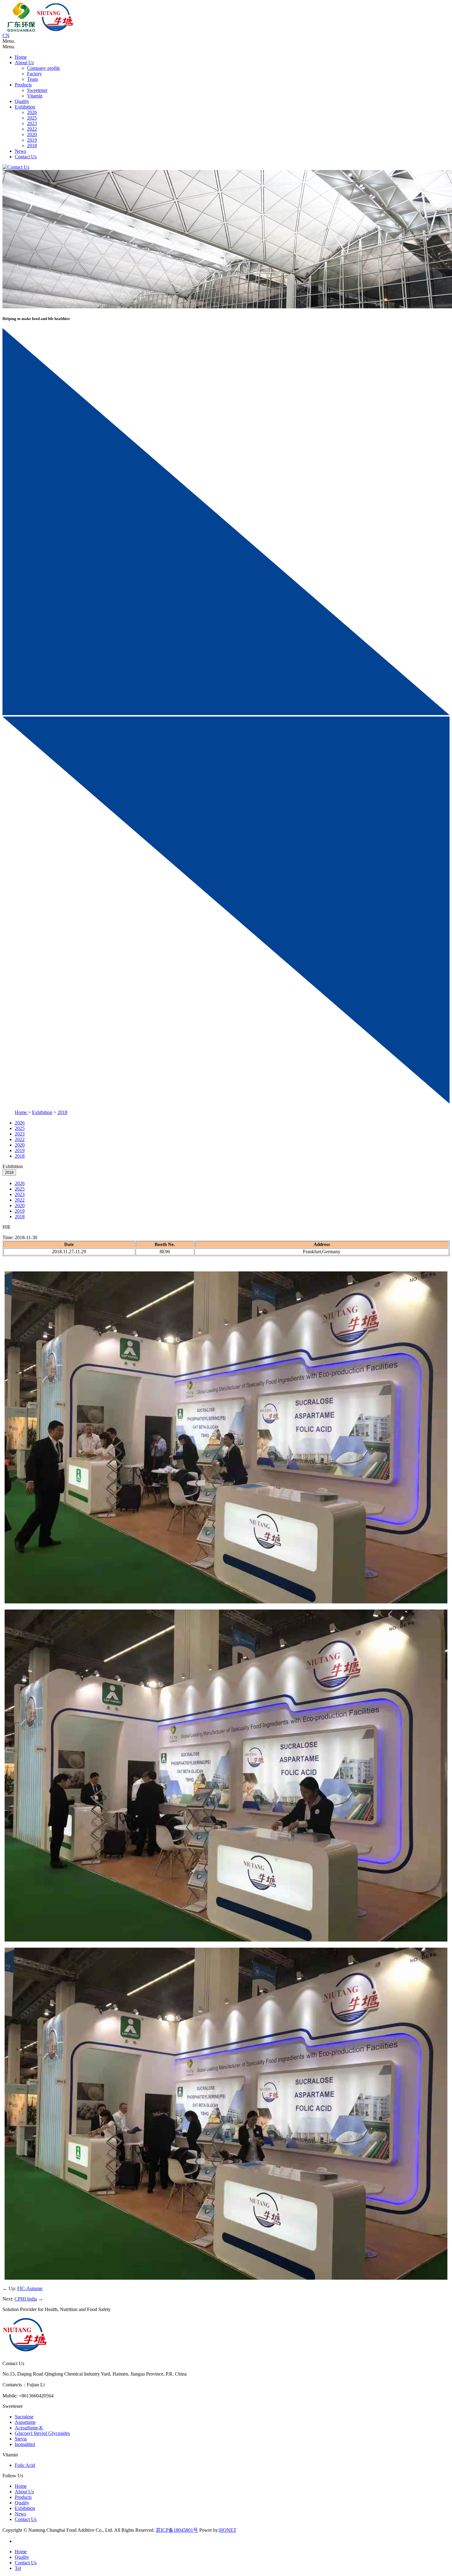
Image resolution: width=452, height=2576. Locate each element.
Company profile (44, 68)
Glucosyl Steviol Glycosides (42, 2433)
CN (6, 36)
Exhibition (25, 107)
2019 (32, 140)
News (20, 151)
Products (23, 85)
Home (21, 57)
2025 (32, 118)
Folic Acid (25, 2465)
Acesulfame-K (29, 2428)
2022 (32, 129)
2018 (32, 146)
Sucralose (24, 2417)
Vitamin (35, 96)
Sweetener (37, 90)
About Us (24, 63)
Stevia (21, 2439)
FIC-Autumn (30, 2288)
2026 (32, 112)
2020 (32, 134)
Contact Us (26, 157)
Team (32, 79)
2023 (32, 123)
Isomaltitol (25, 2444)
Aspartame (25, 2422)
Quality (22, 101)
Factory (34, 74)
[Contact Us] (16, 167)
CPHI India (26, 2299)
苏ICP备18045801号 (177, 2530)
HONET (228, 2530)
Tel (18, 2568)
